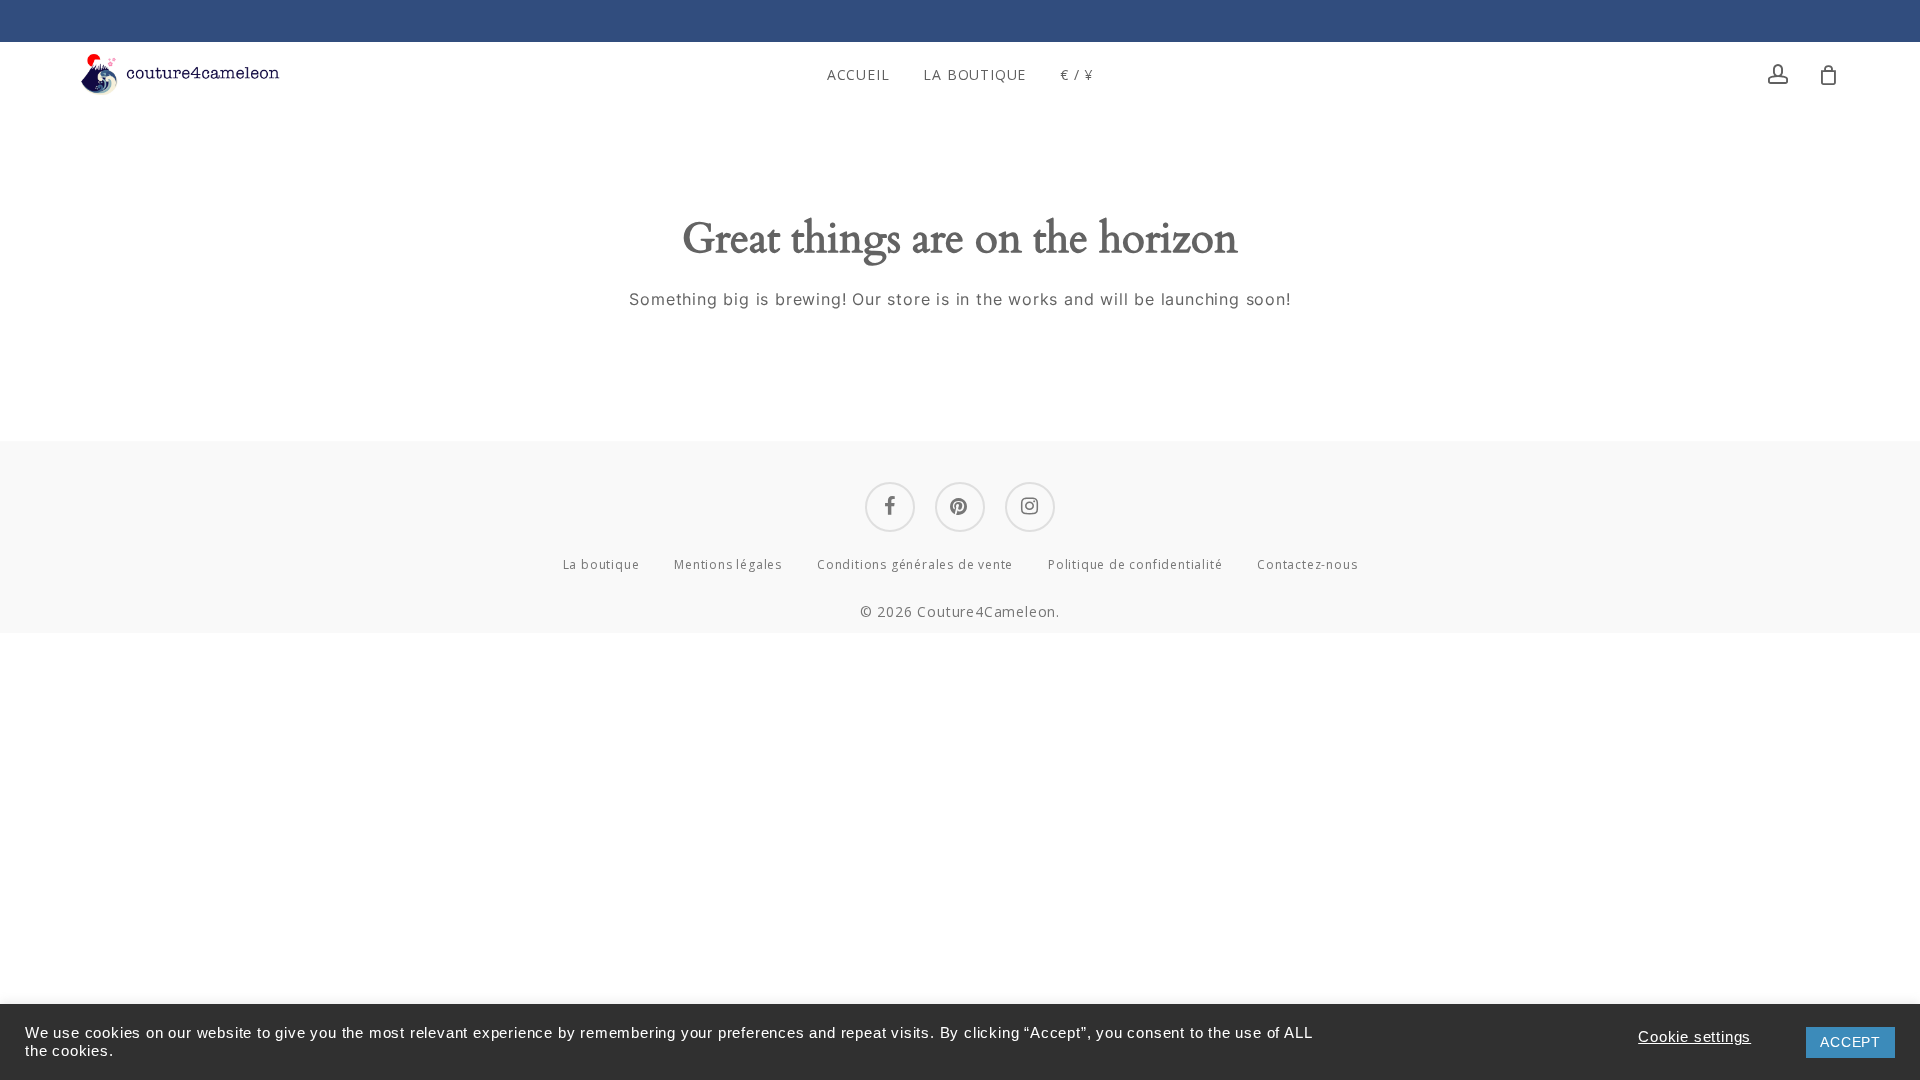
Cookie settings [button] (1694, 1037)
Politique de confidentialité (1135, 565)
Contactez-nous (1307, 565)
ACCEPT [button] (1850, 1042)
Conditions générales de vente (915, 565)
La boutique (601, 565)
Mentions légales (728, 565)
